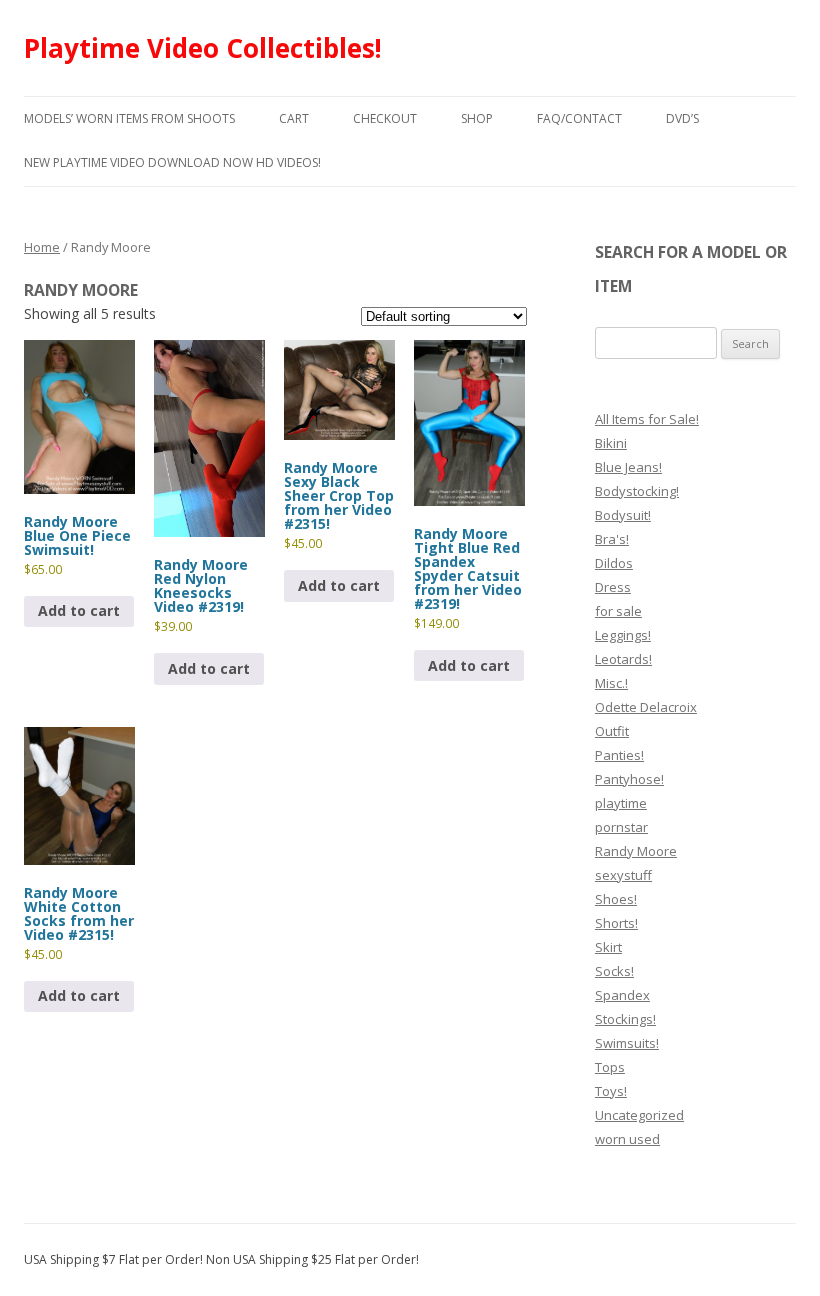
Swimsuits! (627, 1043)
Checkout (385, 118)
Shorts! (616, 923)
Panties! (619, 755)
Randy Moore (636, 851)
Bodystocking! (637, 491)
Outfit (612, 731)
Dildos (614, 563)
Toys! (611, 1091)
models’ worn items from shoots (129, 118)
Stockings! (625, 1019)
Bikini (611, 443)
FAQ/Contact (579, 118)
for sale (618, 611)
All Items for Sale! (647, 419)
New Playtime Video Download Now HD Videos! (172, 162)
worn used (627, 1139)
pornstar (621, 827)
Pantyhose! (629, 779)
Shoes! (616, 899)
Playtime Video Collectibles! (203, 48)
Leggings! (623, 635)
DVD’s (682, 118)
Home (42, 247)
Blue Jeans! (628, 467)
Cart (294, 118)
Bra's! (612, 539)
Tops (610, 1067)
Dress (613, 587)
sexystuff (623, 875)
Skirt (608, 947)
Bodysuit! (623, 515)
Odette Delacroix (646, 707)
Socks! (614, 971)
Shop (477, 118)
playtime (621, 803)
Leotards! (623, 659)
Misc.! (611, 683)
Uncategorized (639, 1115)
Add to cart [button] (79, 610)
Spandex (622, 995)
